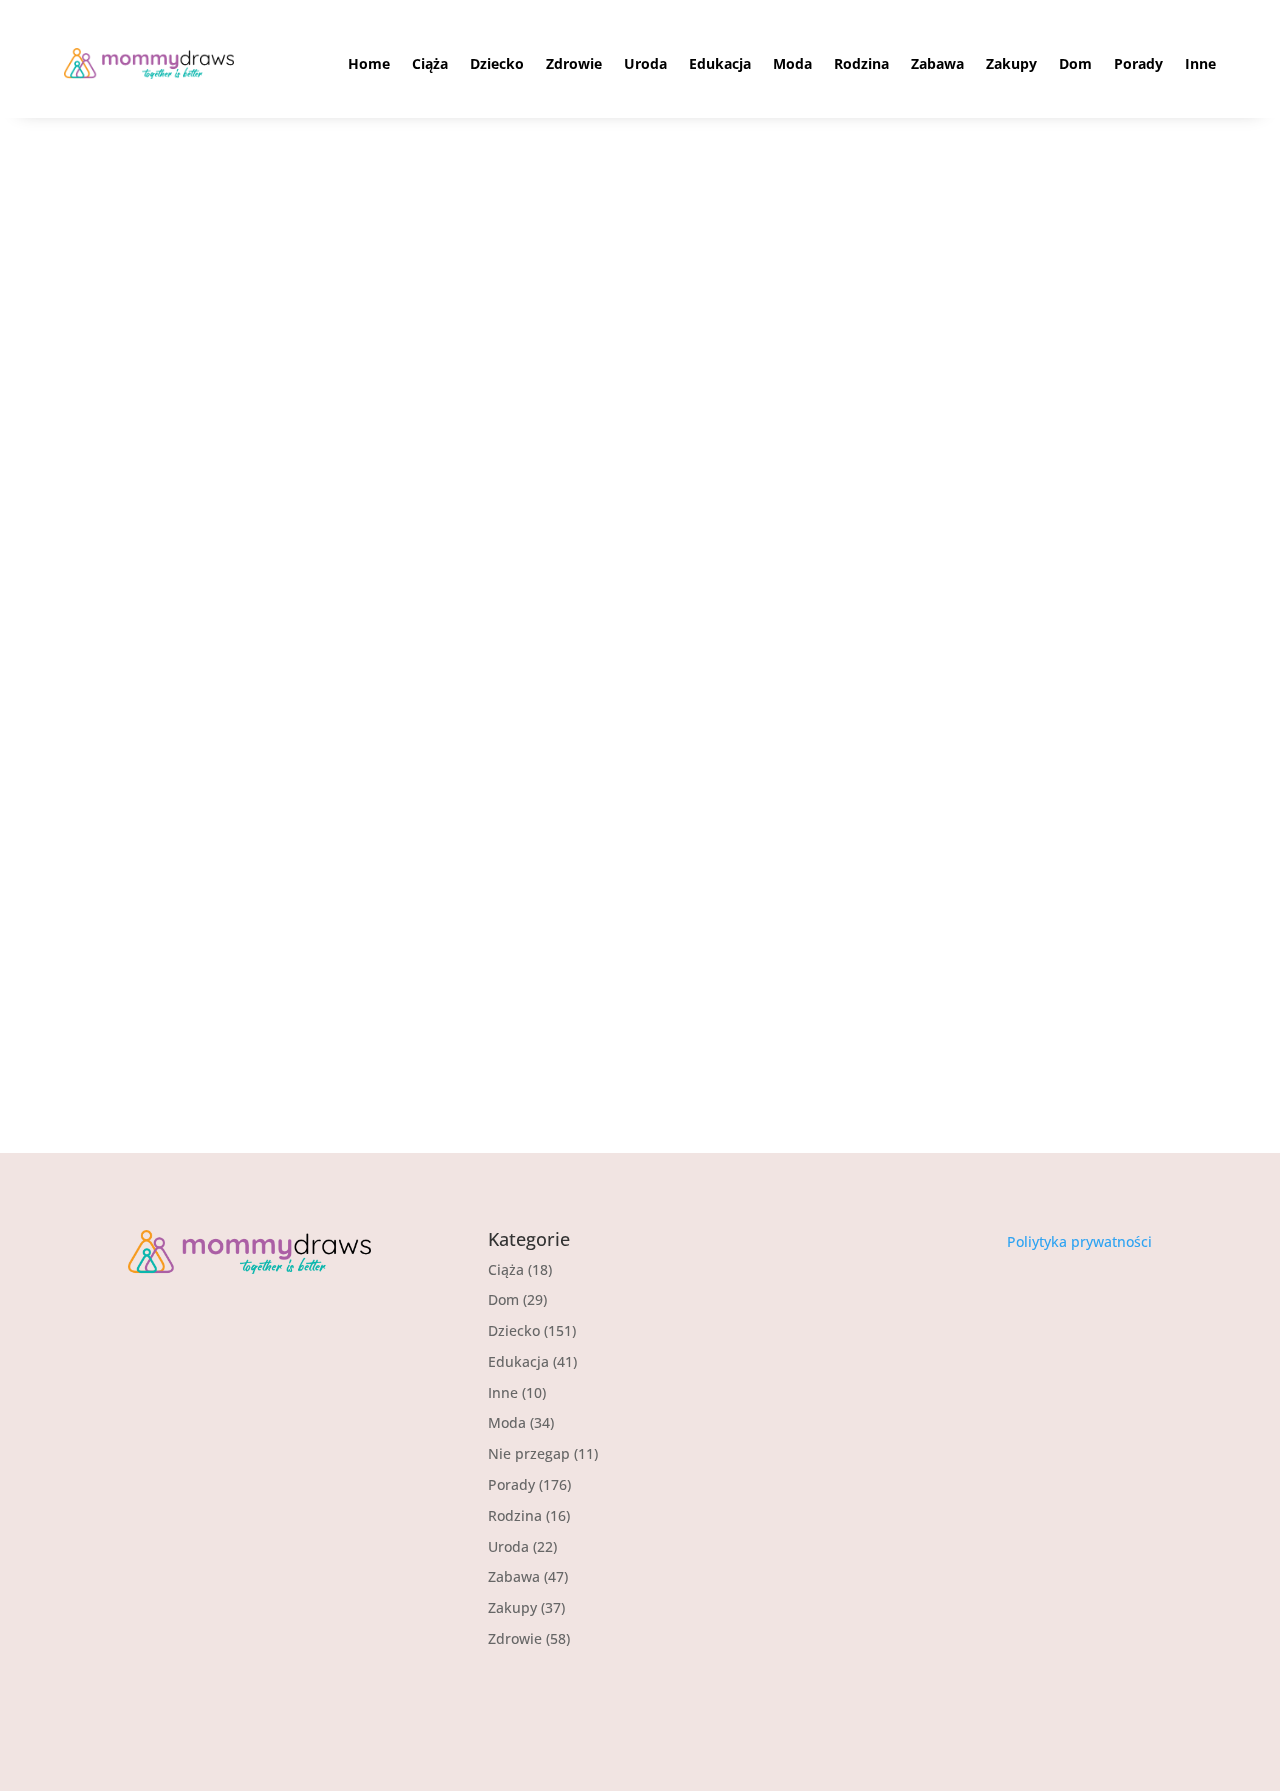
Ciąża (430, 63)
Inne (1200, 63)
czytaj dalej (194, 1034)
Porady (1138, 63)
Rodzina (861, 63)
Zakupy (1011, 63)
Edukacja (720, 63)
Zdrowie (574, 63)
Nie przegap (297, 957)
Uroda (645, 63)
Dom (1075, 63)
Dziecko (497, 63)
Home (369, 63)
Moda (792, 63)
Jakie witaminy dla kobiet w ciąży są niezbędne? (411, 920)
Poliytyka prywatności (1079, 1241)
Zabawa (937, 63)
